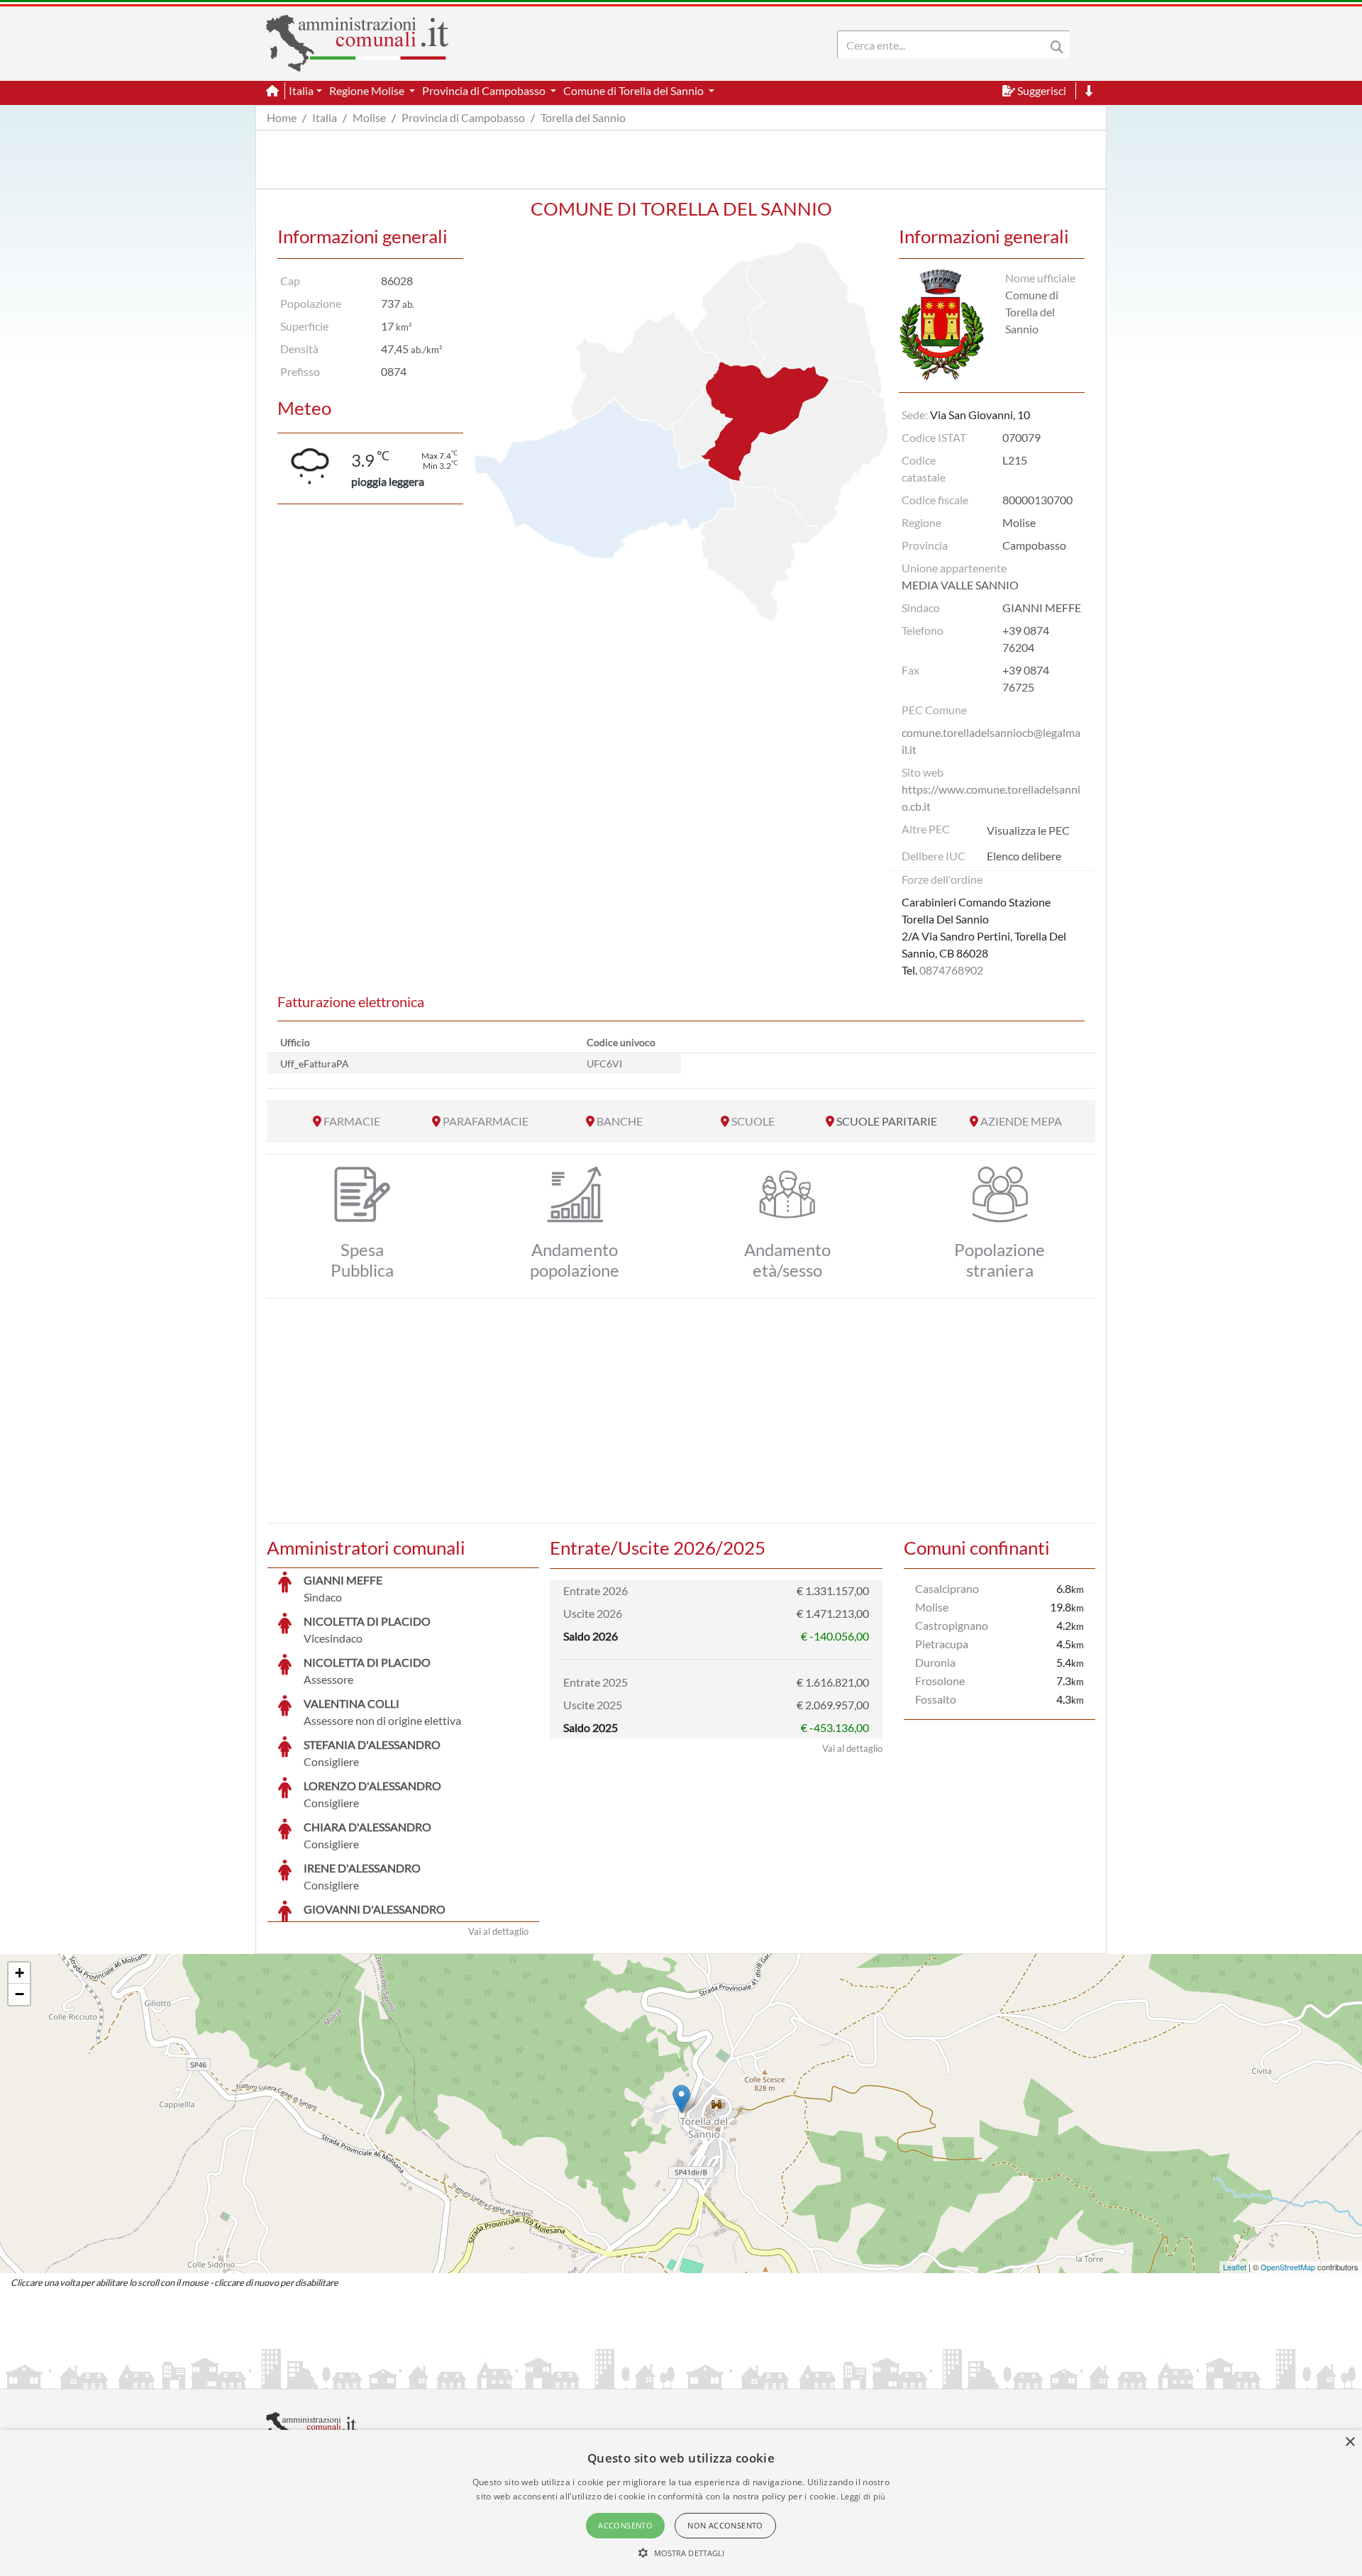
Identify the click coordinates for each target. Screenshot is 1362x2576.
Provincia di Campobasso (463, 117)
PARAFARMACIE (486, 1121)
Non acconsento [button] (725, 2525)
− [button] (20, 1994)
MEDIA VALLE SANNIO (960, 585)
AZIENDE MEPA (1021, 1121)
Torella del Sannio (583, 117)
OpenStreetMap (1288, 2267)
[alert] (681, 2503)
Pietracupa (942, 1644)
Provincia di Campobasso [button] (485, 90)
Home (282, 117)
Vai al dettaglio (498, 1931)
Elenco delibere (1024, 856)
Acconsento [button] (625, 2525)
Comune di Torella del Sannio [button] (635, 90)
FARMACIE (352, 1121)
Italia (325, 117)
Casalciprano (947, 1588)
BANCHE (620, 1121)
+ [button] (20, 1973)
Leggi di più (863, 2496)
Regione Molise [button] (368, 90)
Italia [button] (301, 90)
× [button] (1350, 2442)
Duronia (935, 1662)
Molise (369, 117)
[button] (681, 2553)
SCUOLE (753, 1121)
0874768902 (951, 970)
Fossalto (936, 1699)
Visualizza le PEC (1028, 830)
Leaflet (1235, 2267)
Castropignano (952, 1625)
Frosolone (940, 1681)
